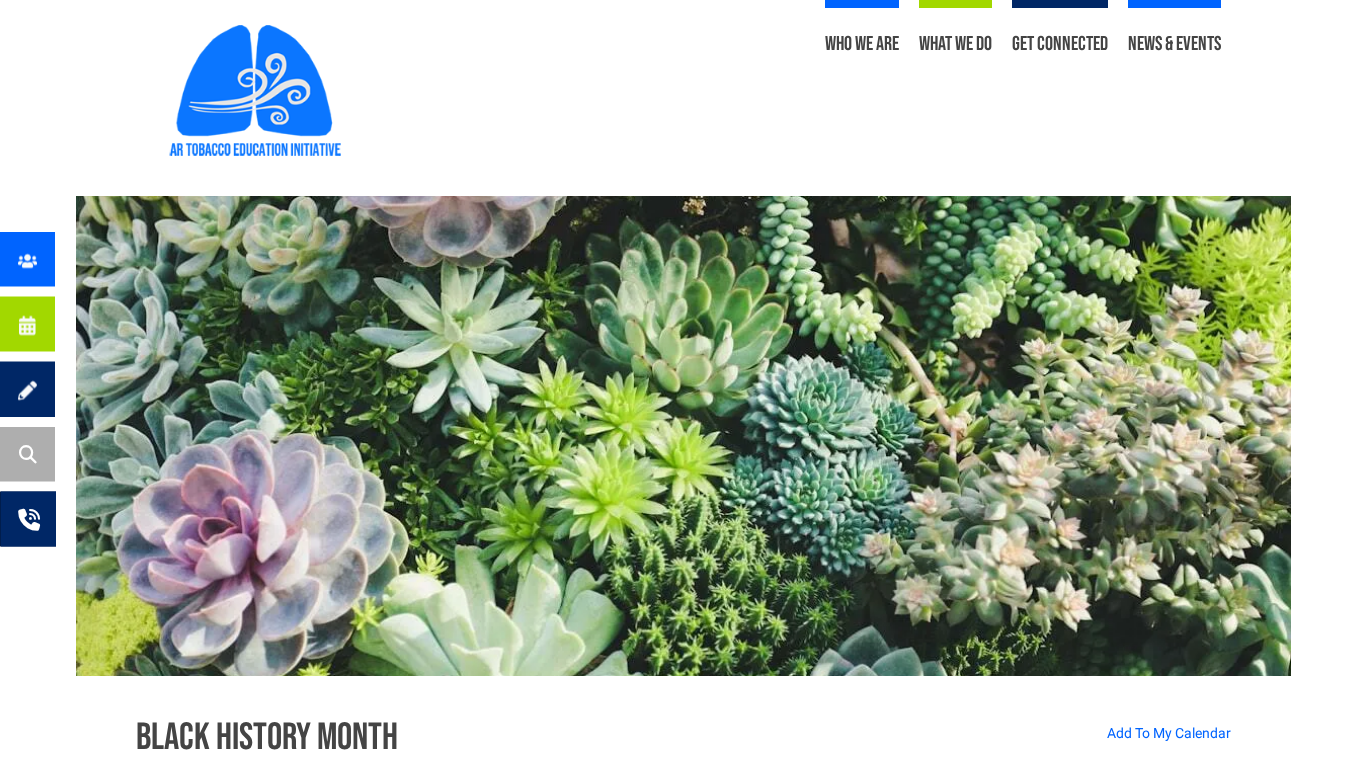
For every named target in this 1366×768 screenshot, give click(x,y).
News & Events (1174, 44)
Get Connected (1060, 44)
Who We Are (862, 44)
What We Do (955, 44)
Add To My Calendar (1169, 733)
